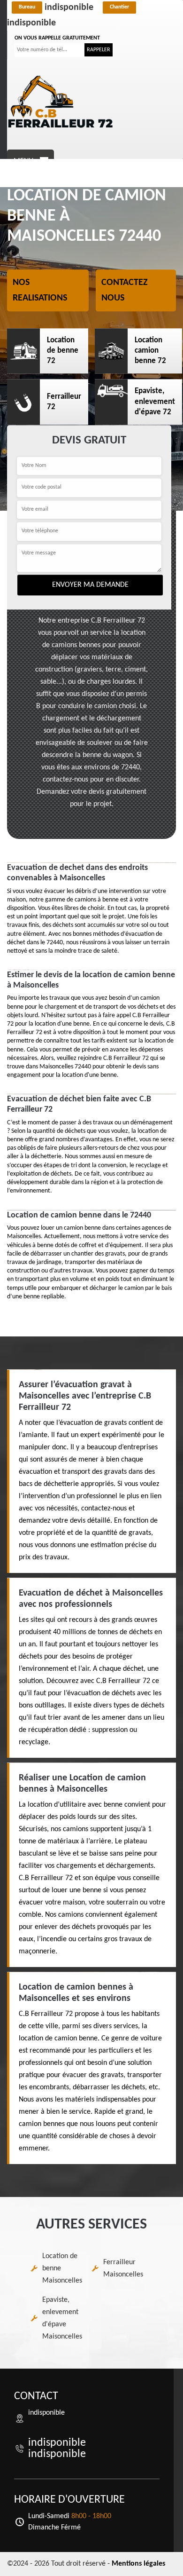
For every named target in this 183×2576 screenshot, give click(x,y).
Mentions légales (138, 2564)
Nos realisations (40, 291)
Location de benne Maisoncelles (62, 2268)
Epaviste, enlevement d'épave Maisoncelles (62, 2318)
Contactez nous (125, 291)
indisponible (56, 8)
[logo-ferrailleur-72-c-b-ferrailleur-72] (61, 102)
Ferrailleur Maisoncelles (123, 2268)
